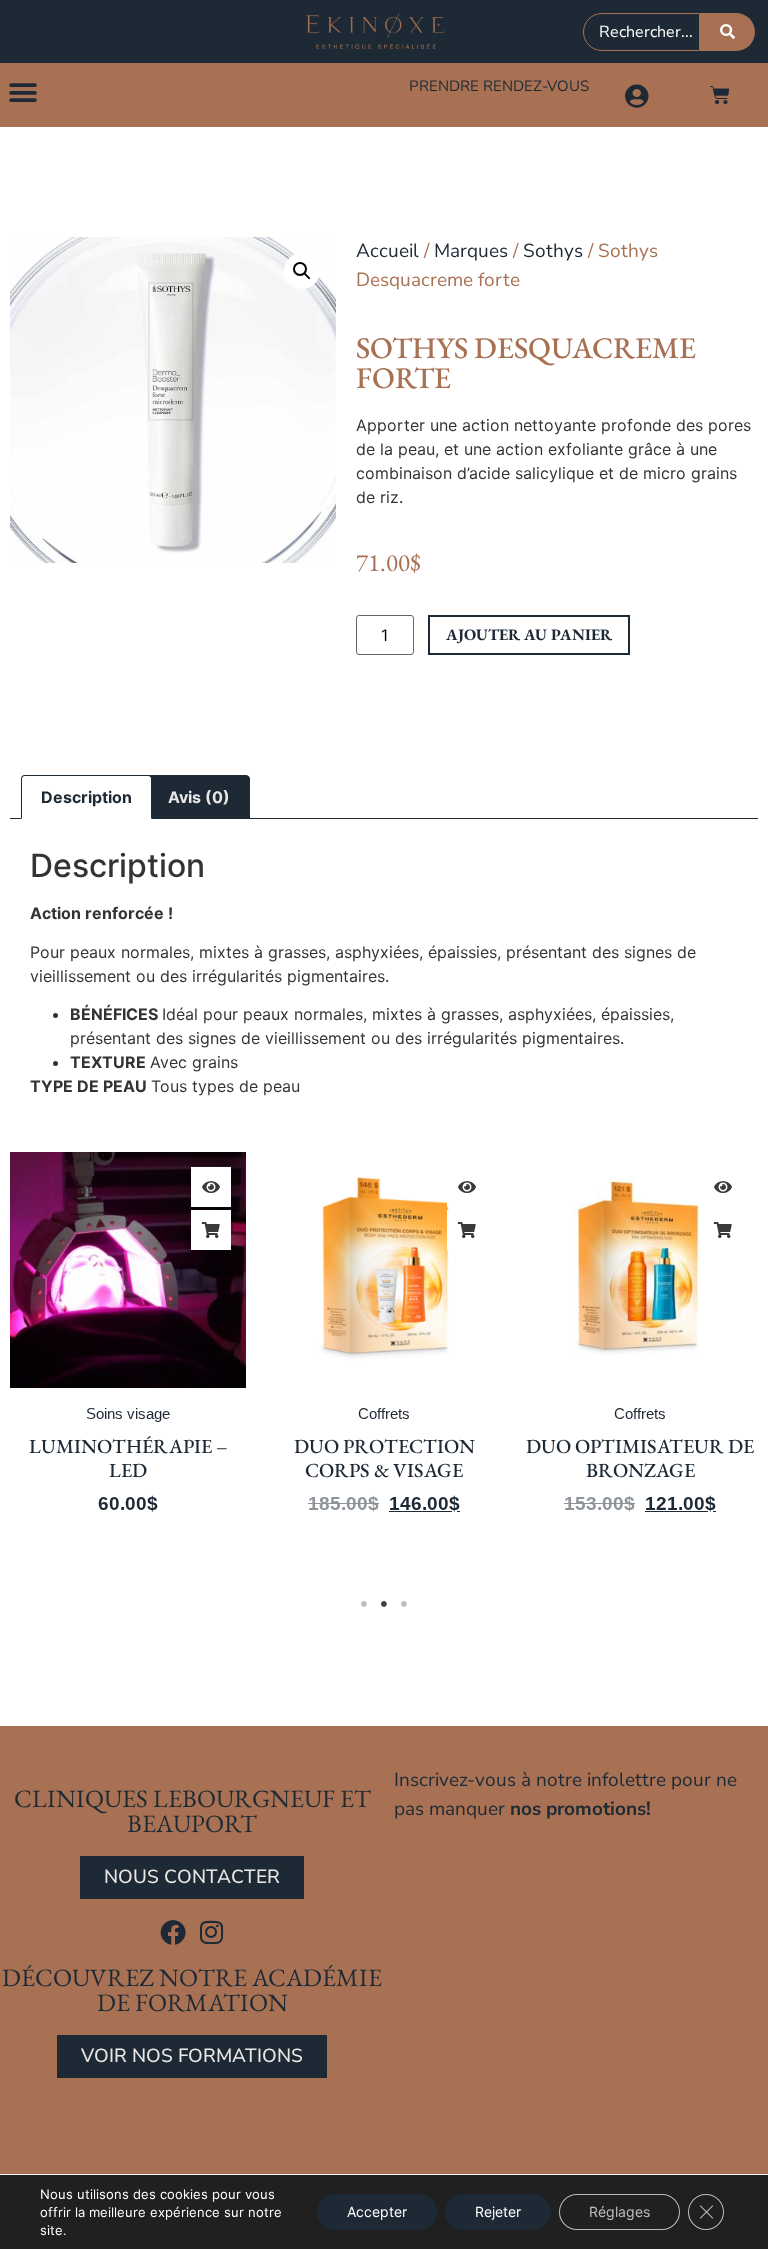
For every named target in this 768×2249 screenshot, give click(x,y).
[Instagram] (212, 1932)
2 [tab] (384, 1604)
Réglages (619, 2211)
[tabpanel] (128, 1359)
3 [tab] (404, 1604)
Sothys (553, 251)
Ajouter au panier (529, 634)
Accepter (377, 2211)
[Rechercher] (727, 32)
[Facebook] (173, 1932)
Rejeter (498, 2211)
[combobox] (641, 32)
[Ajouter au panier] (211, 1230)
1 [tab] (364, 1604)
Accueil (387, 251)
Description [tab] (86, 797)
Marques (471, 251)
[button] (22, 92)
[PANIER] (720, 95)
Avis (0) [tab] (199, 797)
